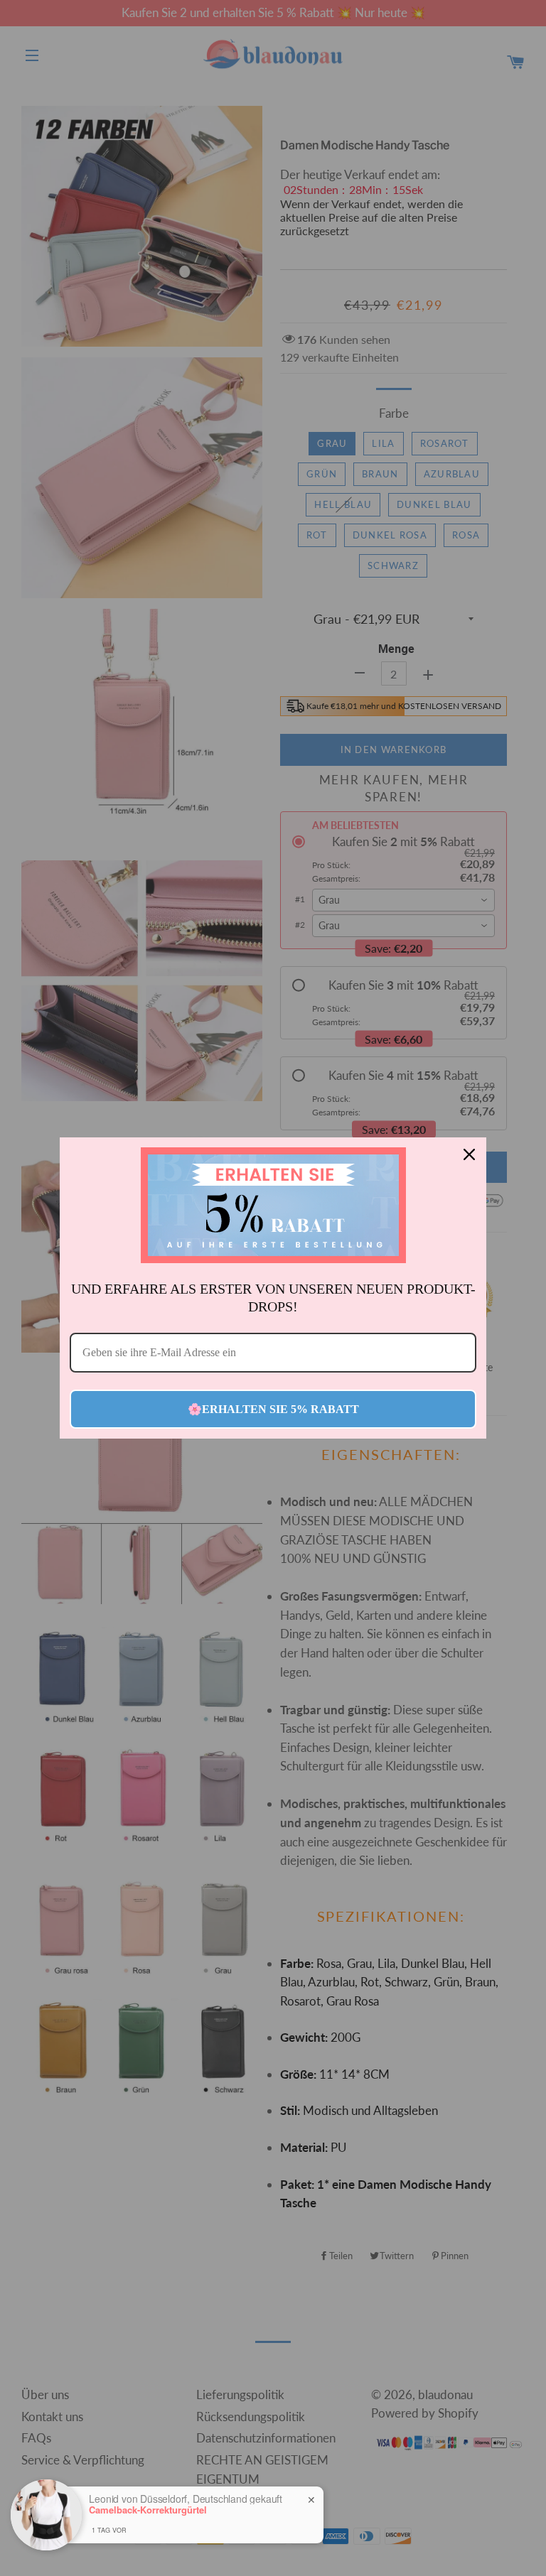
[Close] (469, 1154)
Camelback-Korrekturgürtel (148, 2510)
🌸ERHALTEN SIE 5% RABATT (273, 1409)
